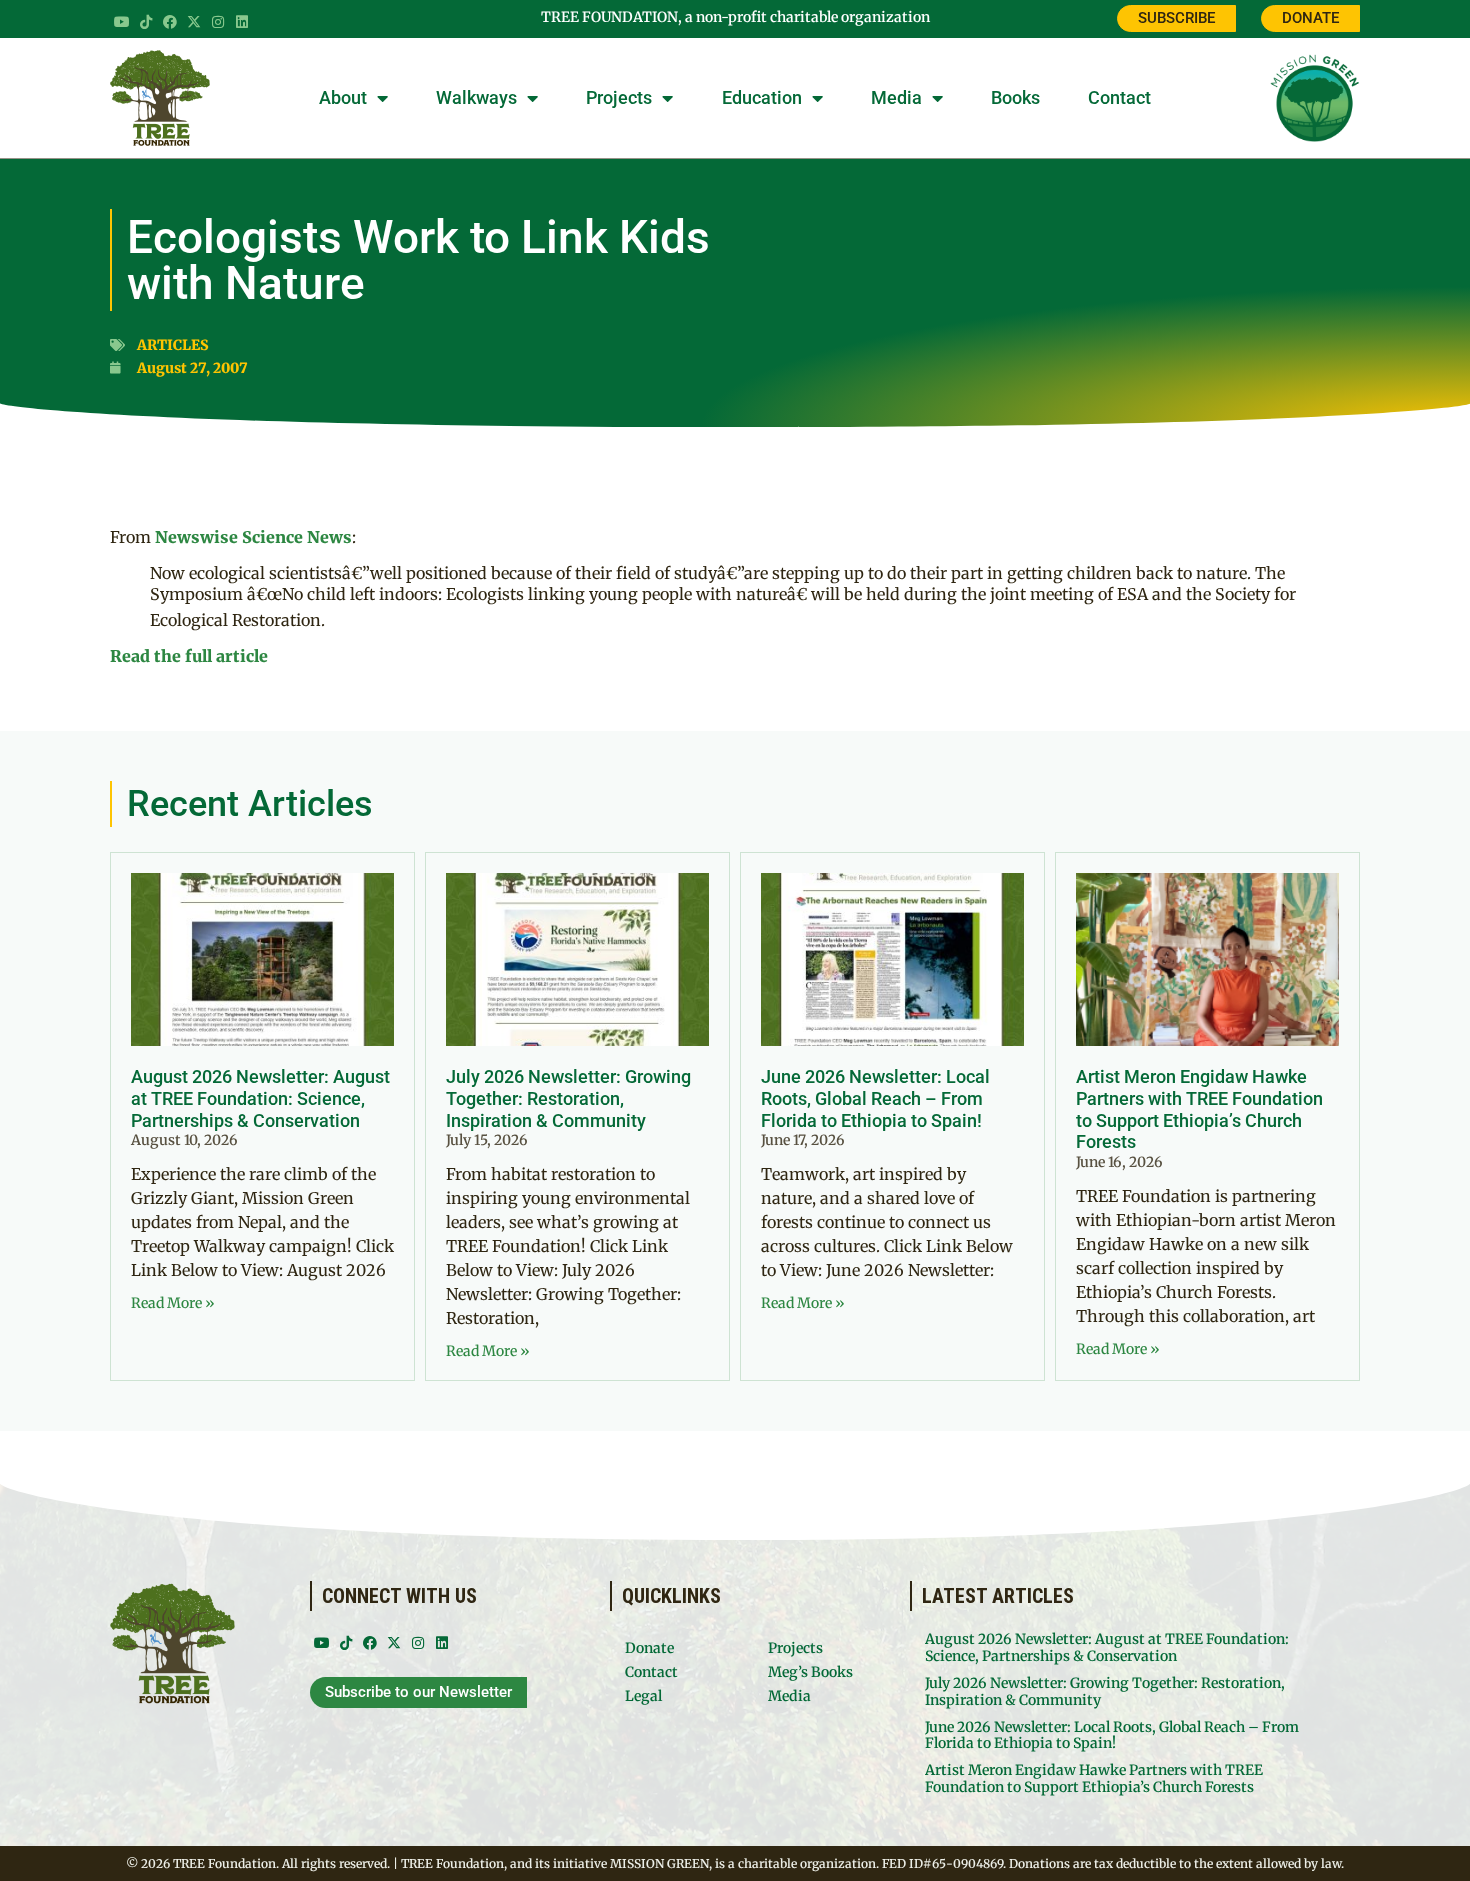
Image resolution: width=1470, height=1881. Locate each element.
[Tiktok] (146, 22)
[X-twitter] (194, 22)
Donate (649, 1648)
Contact (1119, 97)
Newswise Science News (253, 537)
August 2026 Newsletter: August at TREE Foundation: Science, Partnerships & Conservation (260, 1098)
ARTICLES (173, 345)
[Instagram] (218, 22)
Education (762, 97)
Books (1015, 97)
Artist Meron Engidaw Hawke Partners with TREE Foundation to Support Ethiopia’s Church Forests (1199, 1109)
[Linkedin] (242, 22)
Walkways (476, 97)
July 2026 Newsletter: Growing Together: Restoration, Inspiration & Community (568, 1098)
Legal (643, 1696)
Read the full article (189, 656)
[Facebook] (170, 22)
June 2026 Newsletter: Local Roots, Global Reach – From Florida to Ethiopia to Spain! (875, 1098)
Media (896, 97)
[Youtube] (122, 22)
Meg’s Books (810, 1672)
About (343, 97)
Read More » (173, 1303)
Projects (619, 97)
